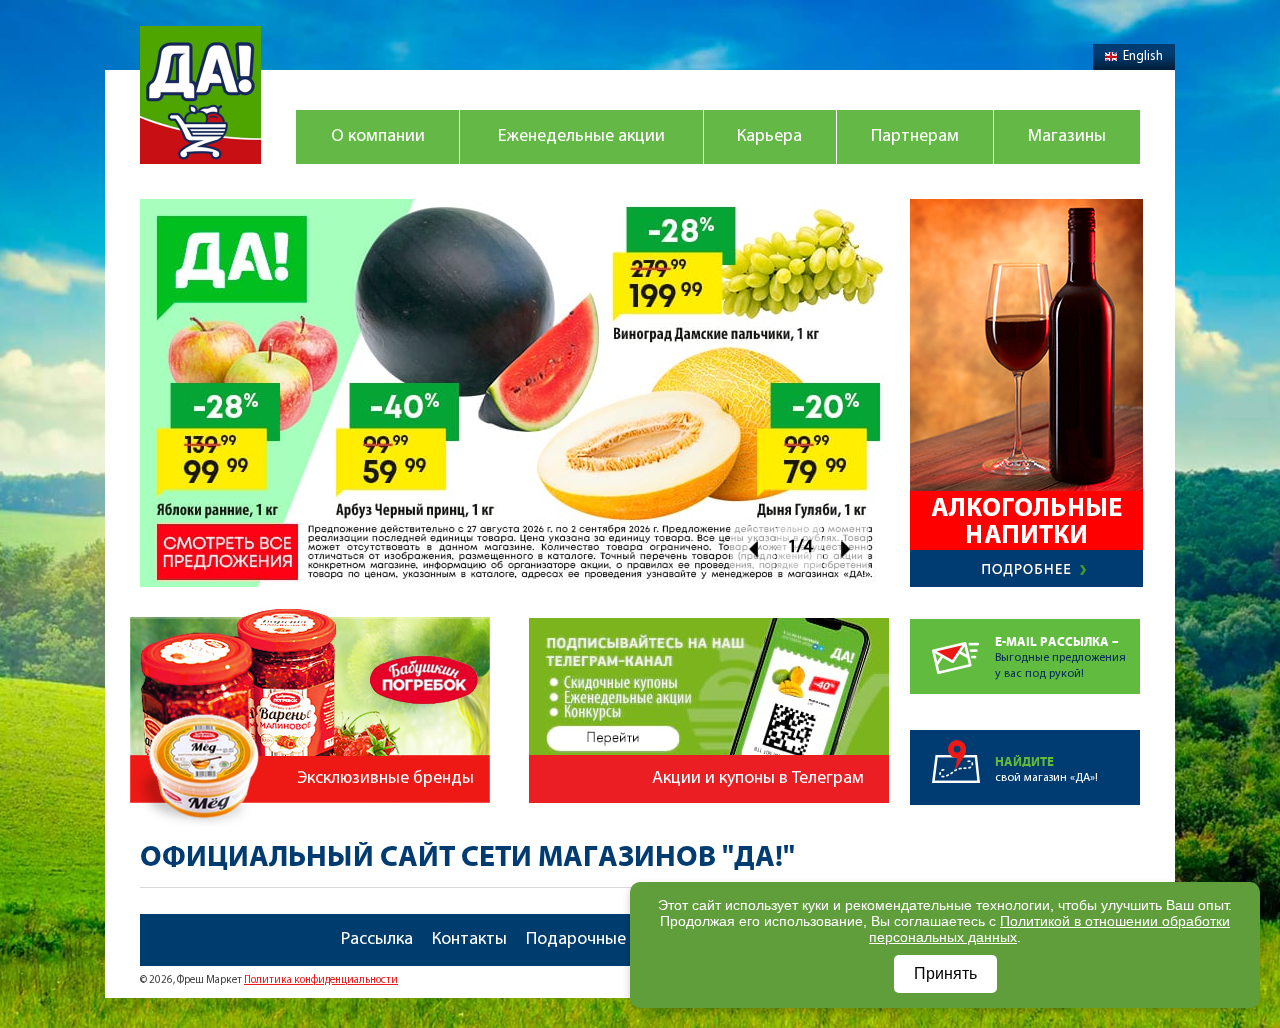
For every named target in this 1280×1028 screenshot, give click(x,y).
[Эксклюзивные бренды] (313, 599)
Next (846, 548)
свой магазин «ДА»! (1046, 769)
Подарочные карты (602, 940)
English (1143, 56)
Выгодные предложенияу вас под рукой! (1060, 657)
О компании (378, 137)
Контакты (469, 940)
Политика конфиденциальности (321, 980)
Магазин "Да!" (200, 95)
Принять (945, 973)
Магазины (1067, 137)
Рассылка (377, 940)
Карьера (769, 137)
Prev (752, 548)
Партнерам (915, 137)
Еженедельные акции (581, 137)
